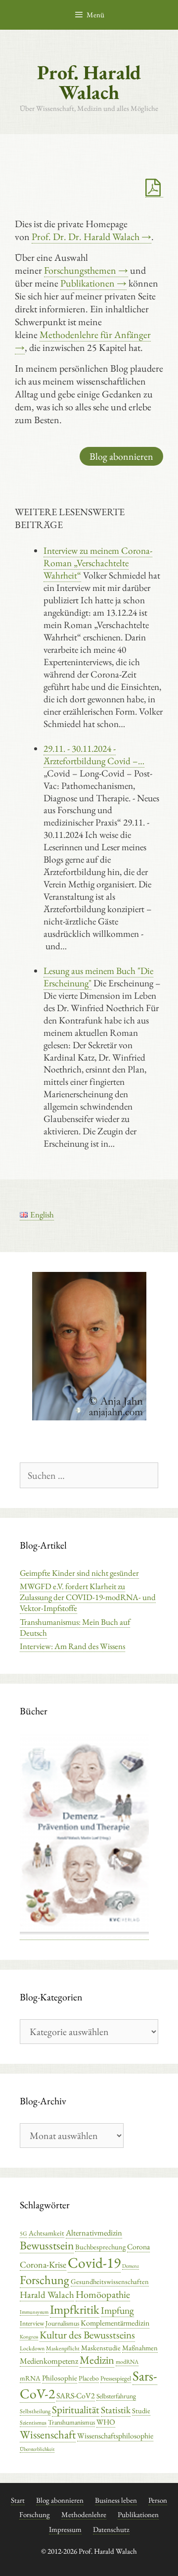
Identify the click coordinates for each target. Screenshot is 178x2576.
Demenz (131, 2266)
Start (18, 2500)
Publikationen (138, 2514)
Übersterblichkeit (37, 2449)
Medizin (97, 2360)
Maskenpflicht (63, 2348)
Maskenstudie (101, 2348)
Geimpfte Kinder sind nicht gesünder (79, 1573)
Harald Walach (47, 2295)
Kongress (29, 2336)
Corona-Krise (43, 2264)
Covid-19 (94, 2262)
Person (158, 2500)
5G (23, 2234)
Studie (141, 2410)
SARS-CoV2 (76, 2396)
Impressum (65, 2529)
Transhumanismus (71, 2422)
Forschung (44, 2280)
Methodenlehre (84, 2514)
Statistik (116, 2410)
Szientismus (33, 2423)
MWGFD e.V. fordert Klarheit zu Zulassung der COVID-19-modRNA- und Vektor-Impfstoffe (88, 1597)
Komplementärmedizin (115, 2323)
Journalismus (62, 2323)
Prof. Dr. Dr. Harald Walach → (91, 237)
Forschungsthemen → (86, 270)
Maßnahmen (140, 2348)
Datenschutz (111, 2529)
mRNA (30, 2378)
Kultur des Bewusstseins (87, 2335)
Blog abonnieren (121, 456)
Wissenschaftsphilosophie (115, 2436)
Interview (32, 2323)
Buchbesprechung (100, 2247)
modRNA (127, 2362)
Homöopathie (103, 2294)
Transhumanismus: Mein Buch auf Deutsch (75, 1627)
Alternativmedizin (94, 2233)
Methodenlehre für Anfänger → (83, 341)
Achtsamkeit (46, 2233)
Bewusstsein (47, 2245)
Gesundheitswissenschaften (110, 2281)
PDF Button (154, 188)
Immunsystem (34, 2312)
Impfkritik (75, 2309)
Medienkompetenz (49, 2361)
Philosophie (60, 2378)
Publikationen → (93, 283)
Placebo (89, 2378)
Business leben (116, 2500)
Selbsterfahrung (116, 2396)
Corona (138, 2247)
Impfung (117, 2310)
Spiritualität (76, 2409)
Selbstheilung (35, 2411)
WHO (106, 2422)
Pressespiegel (116, 2378)
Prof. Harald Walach (89, 82)
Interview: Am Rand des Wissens (72, 1646)
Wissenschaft (48, 2434)
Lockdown (32, 2348)
